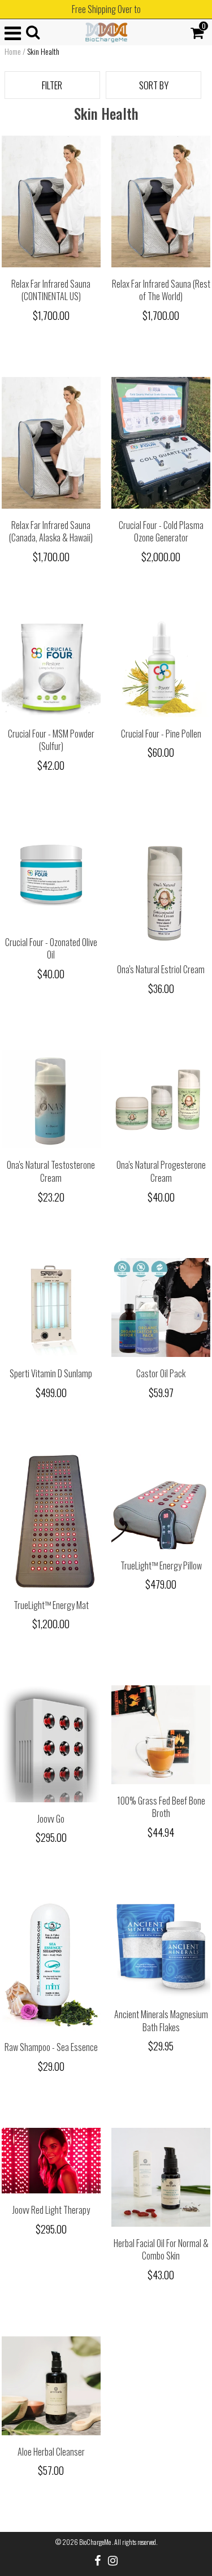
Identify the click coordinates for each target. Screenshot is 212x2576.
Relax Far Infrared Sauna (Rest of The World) (161, 290)
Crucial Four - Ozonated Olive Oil (51, 949)
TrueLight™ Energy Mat (51, 1605)
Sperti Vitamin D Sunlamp (51, 1373)
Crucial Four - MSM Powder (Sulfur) (51, 740)
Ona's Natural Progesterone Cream (161, 1171)
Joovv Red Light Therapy (51, 2210)
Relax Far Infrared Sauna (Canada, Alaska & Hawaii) (51, 532)
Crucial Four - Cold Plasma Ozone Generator (161, 532)
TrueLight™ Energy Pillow (161, 1565)
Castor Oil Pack (161, 1373)
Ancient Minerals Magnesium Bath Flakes (161, 2021)
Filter (52, 85)
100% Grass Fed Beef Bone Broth (161, 1807)
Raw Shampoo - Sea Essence (51, 2047)
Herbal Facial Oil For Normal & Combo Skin (161, 2250)
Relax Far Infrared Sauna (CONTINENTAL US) (51, 290)
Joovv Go (51, 1819)
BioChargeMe (96, 2542)
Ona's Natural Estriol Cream (161, 969)
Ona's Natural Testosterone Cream (51, 1171)
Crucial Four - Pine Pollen (161, 734)
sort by (154, 85)
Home (13, 51)
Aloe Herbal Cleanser (51, 2452)
